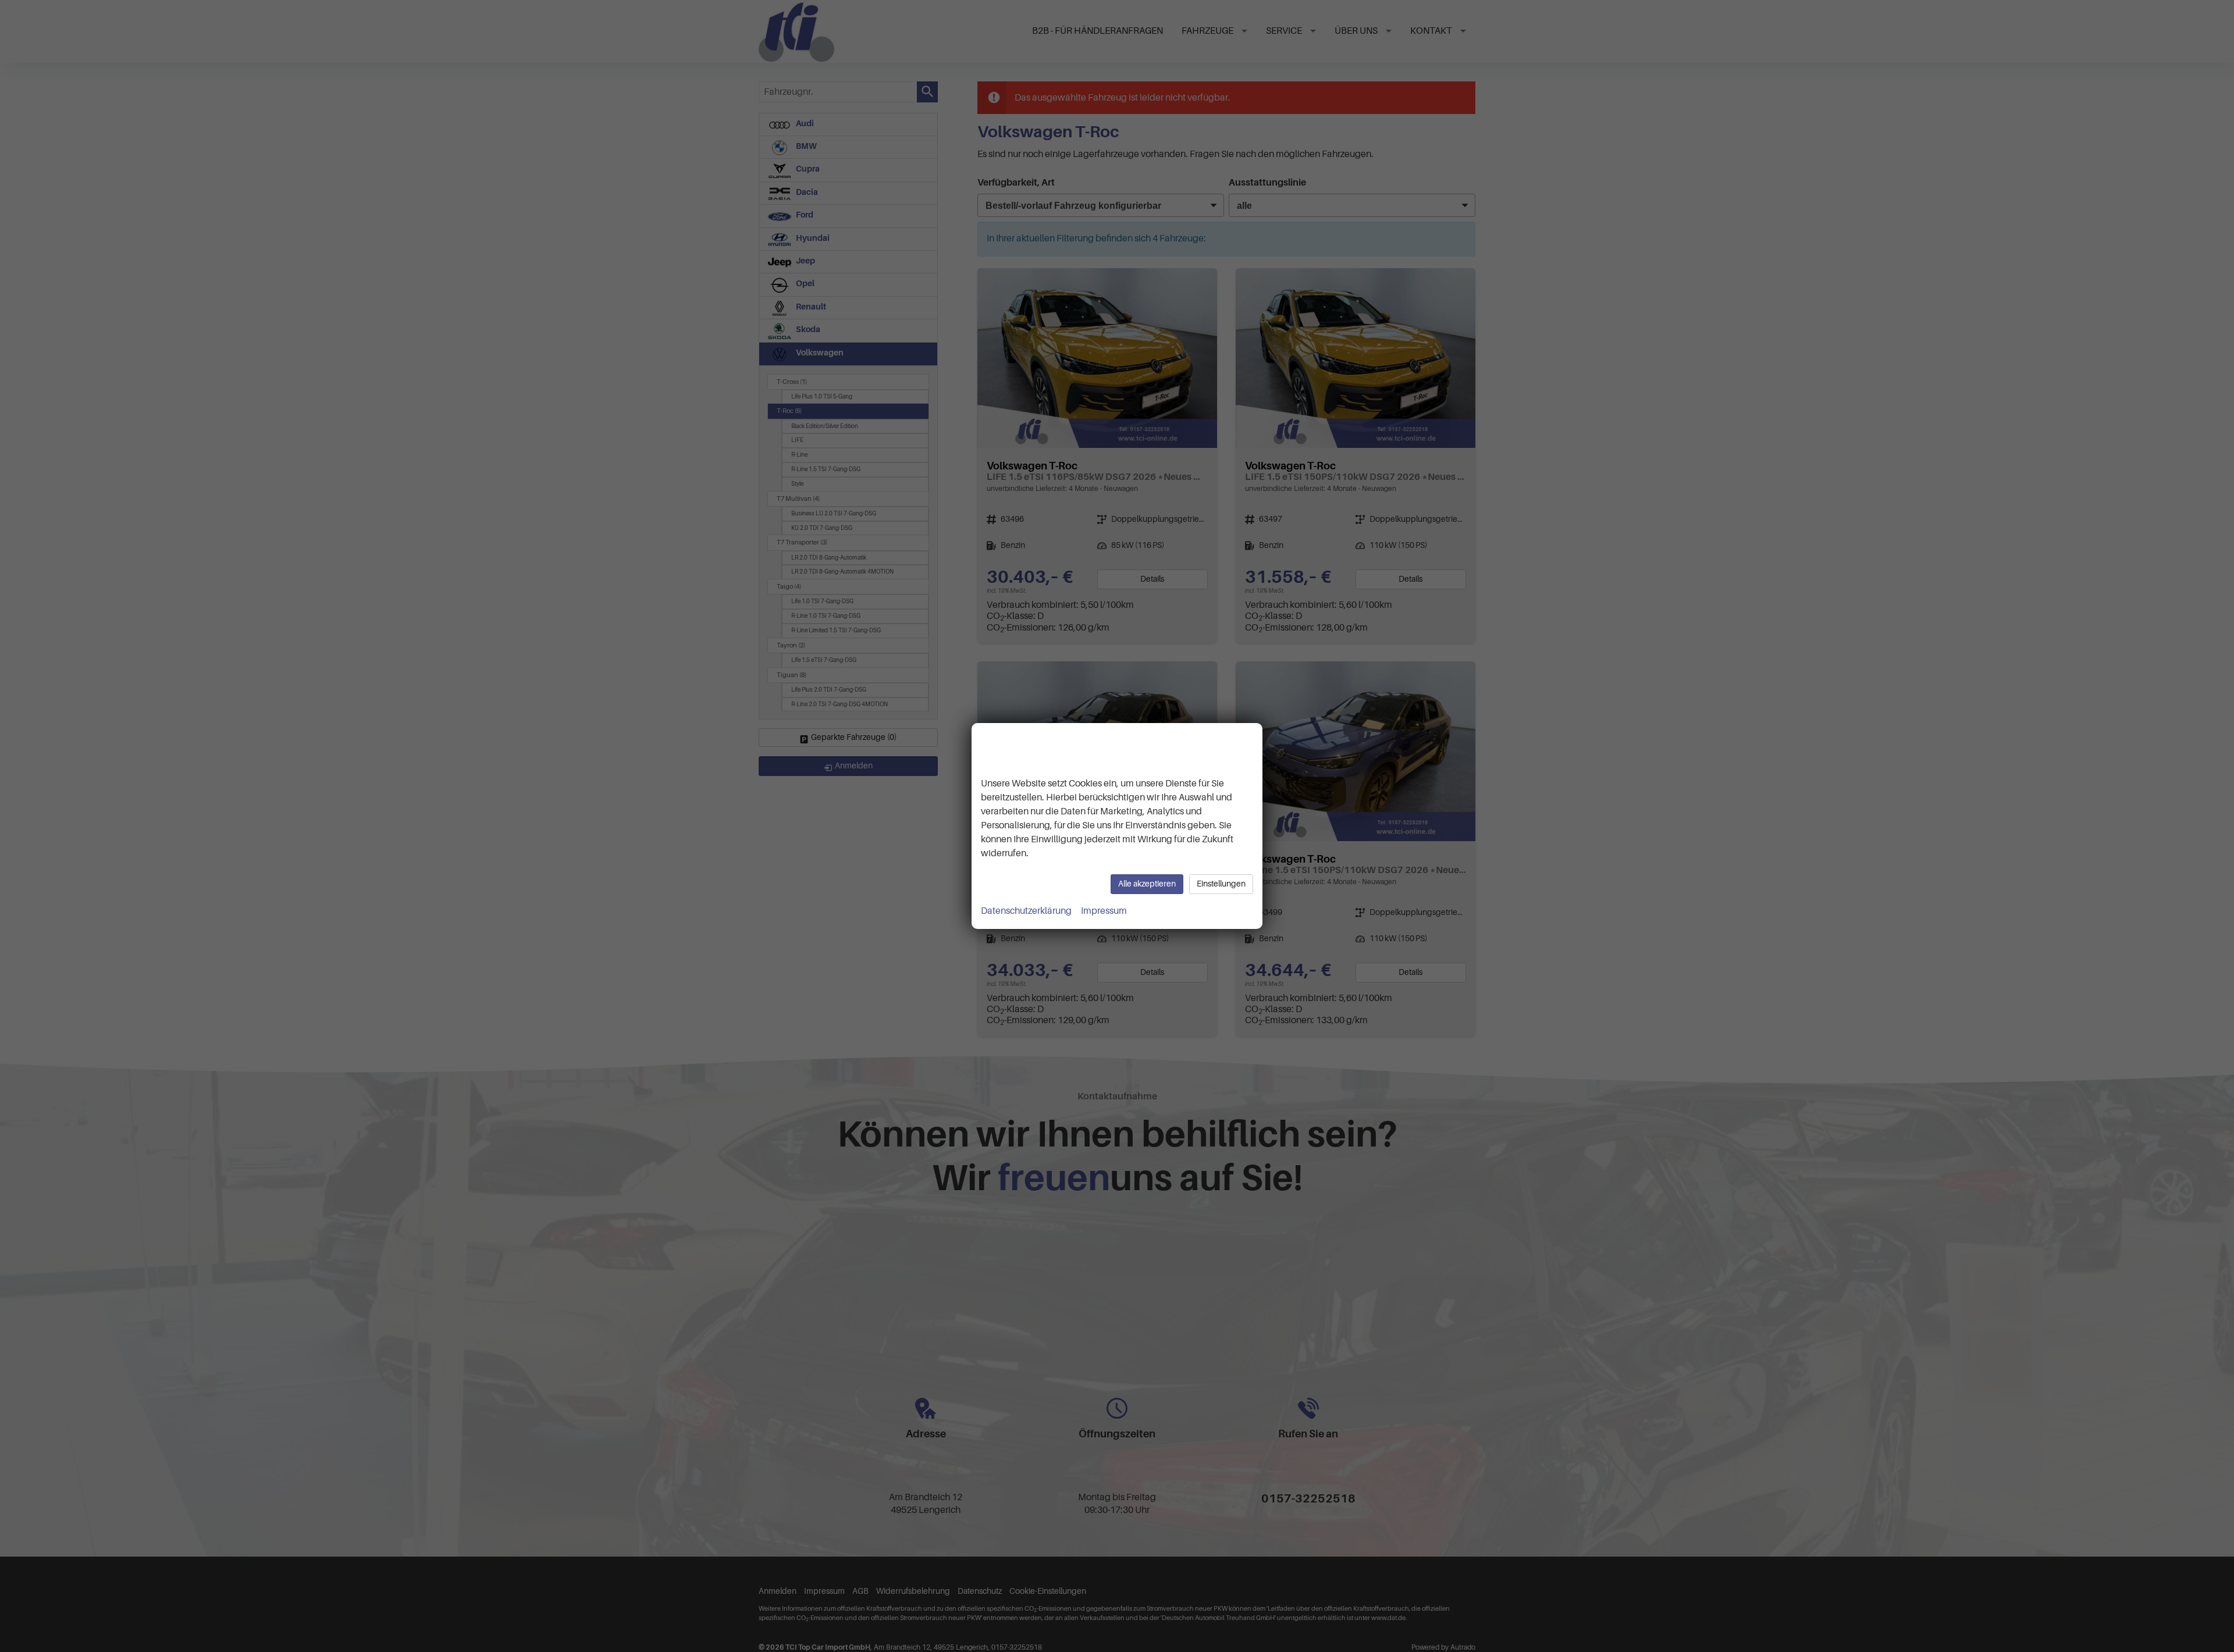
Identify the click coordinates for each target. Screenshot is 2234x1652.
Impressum (1104, 911)
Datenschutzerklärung (1026, 911)
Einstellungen (1221, 884)
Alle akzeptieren (1147, 884)
